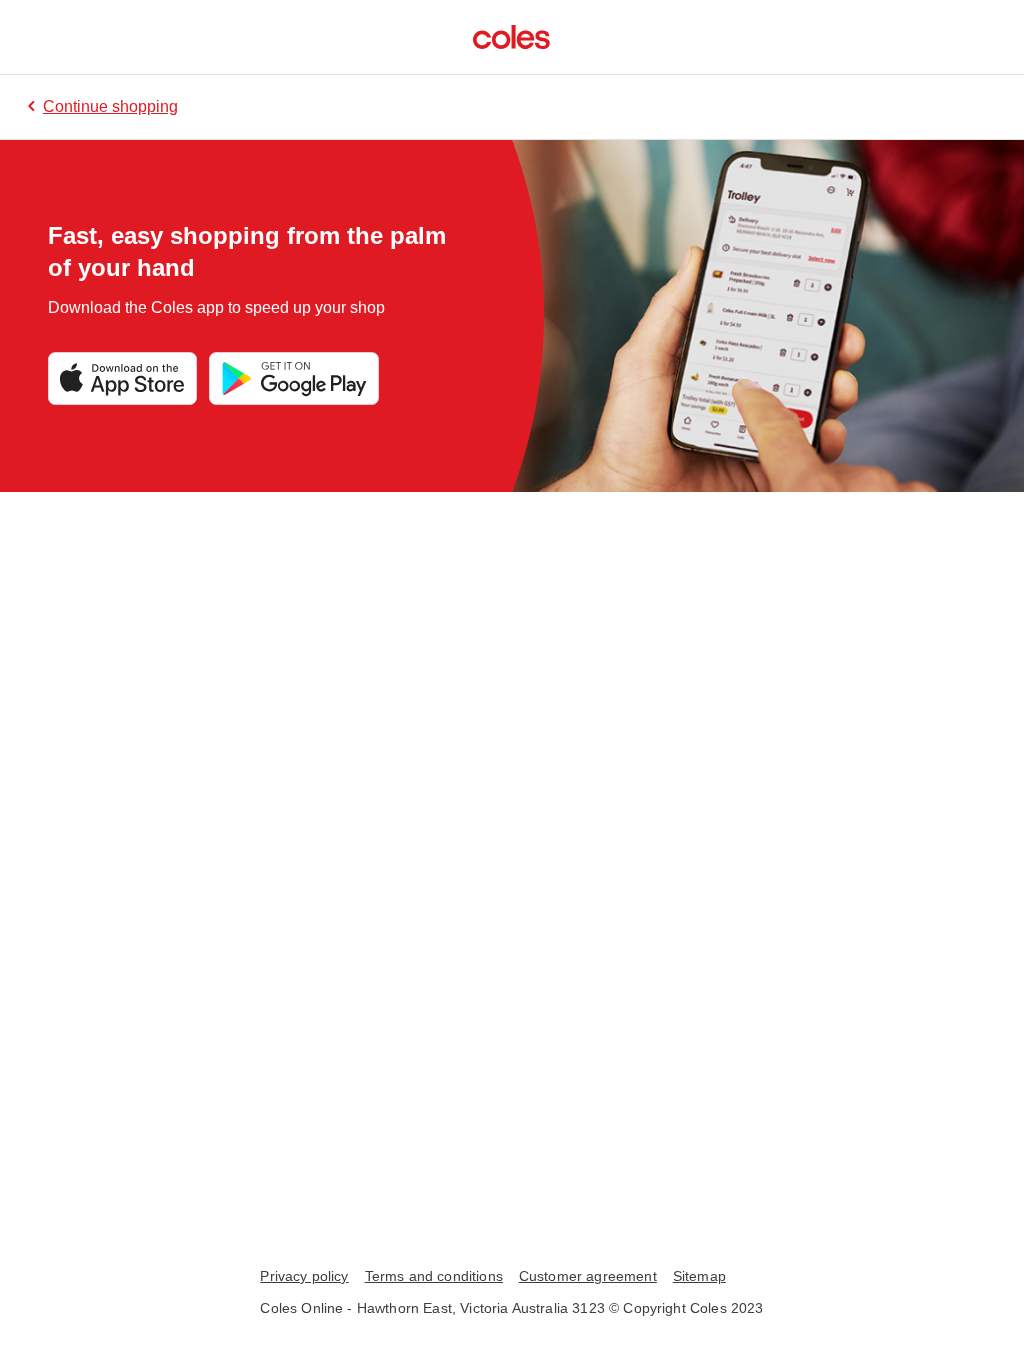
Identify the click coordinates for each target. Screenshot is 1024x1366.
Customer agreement (588, 1276)
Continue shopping (110, 106)
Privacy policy (304, 1276)
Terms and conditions (434, 1276)
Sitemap (699, 1276)
